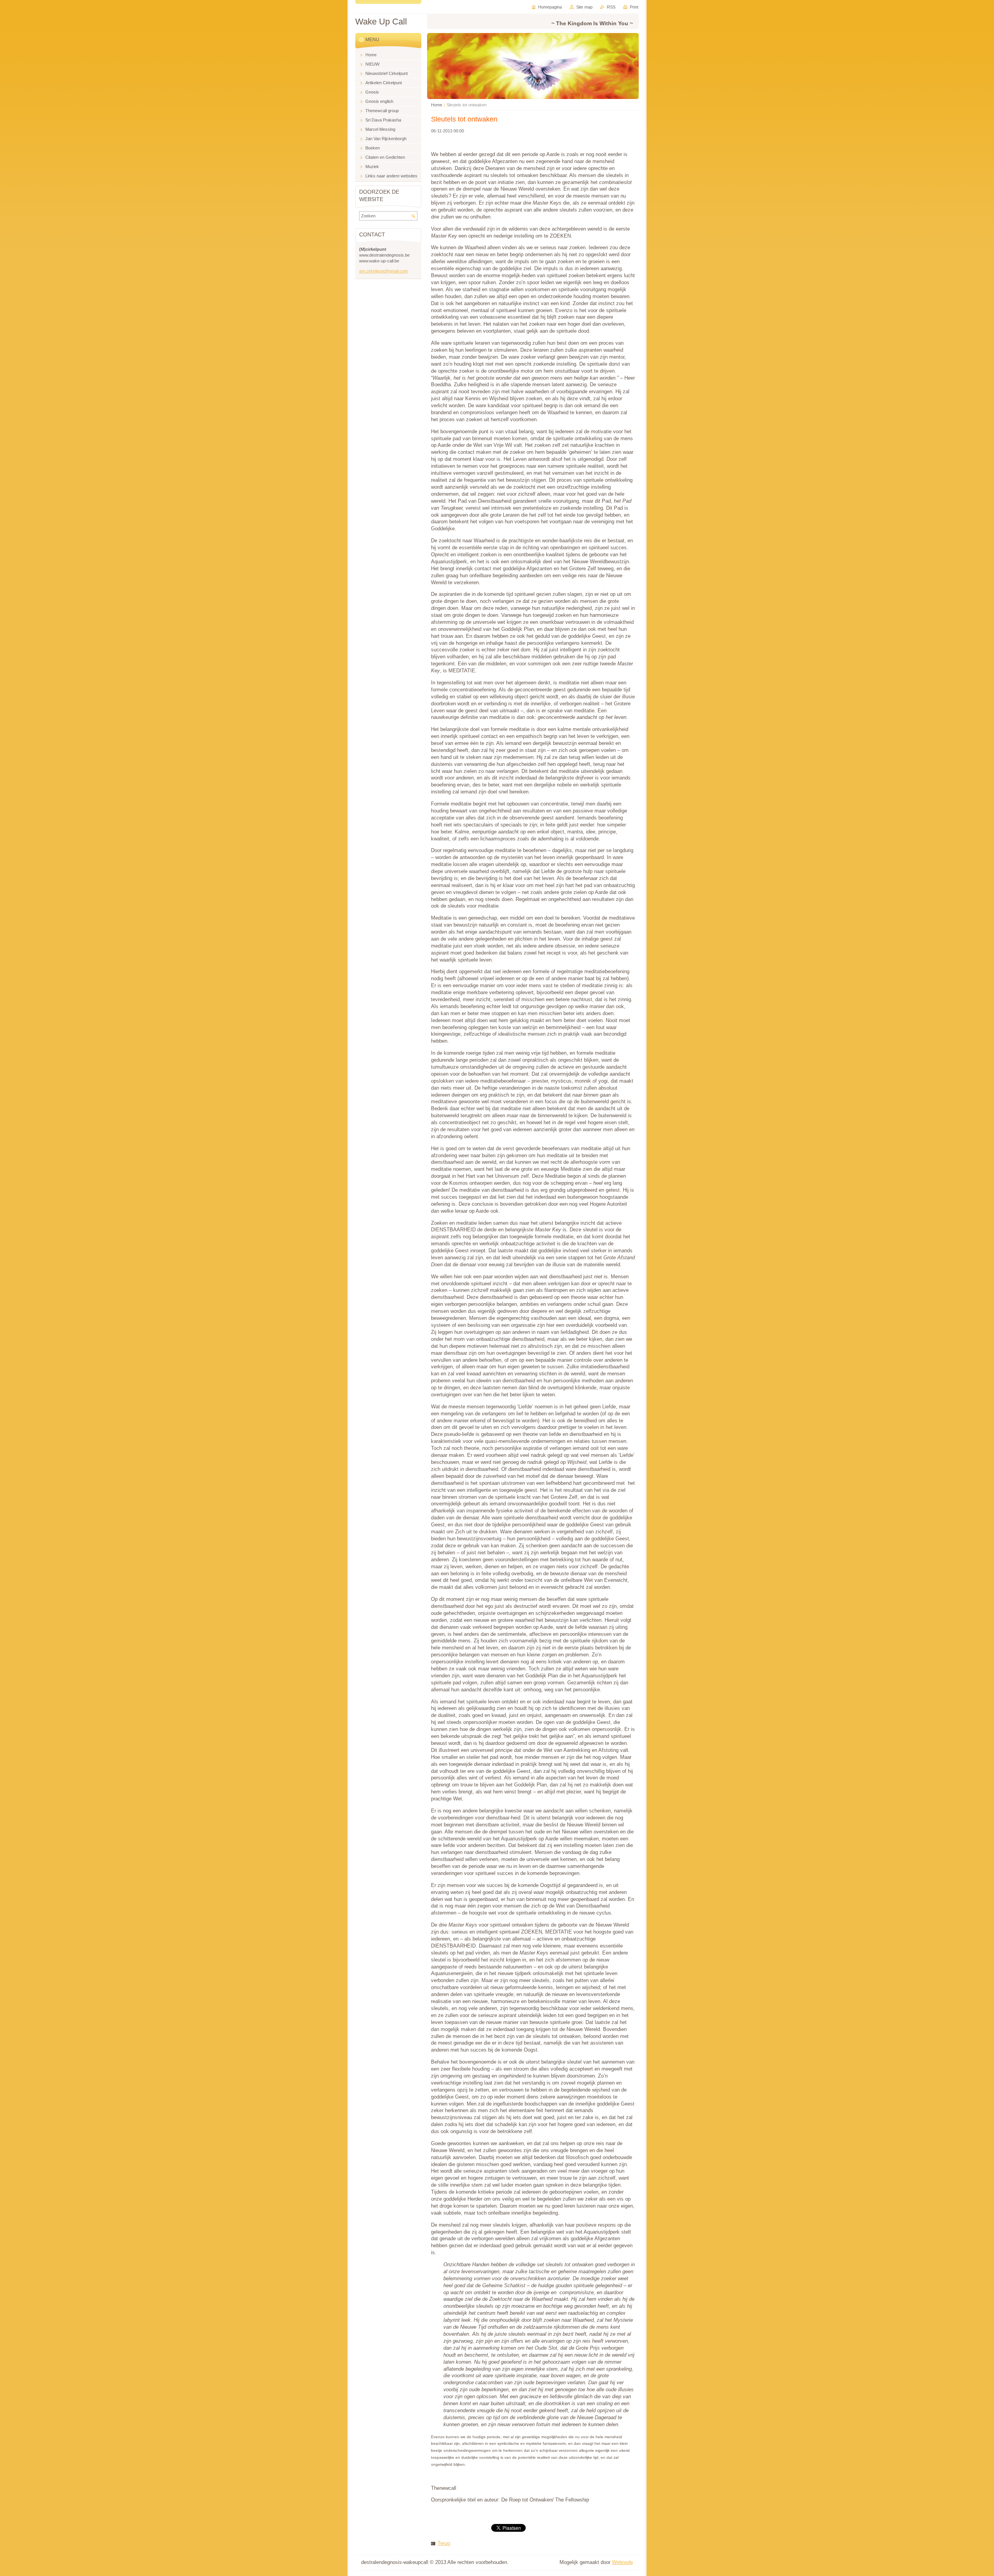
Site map (584, 7)
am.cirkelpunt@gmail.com (383, 271)
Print (634, 7)
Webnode (622, 2562)
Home (437, 105)
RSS (611, 7)
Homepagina (550, 7)
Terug (444, 2543)
